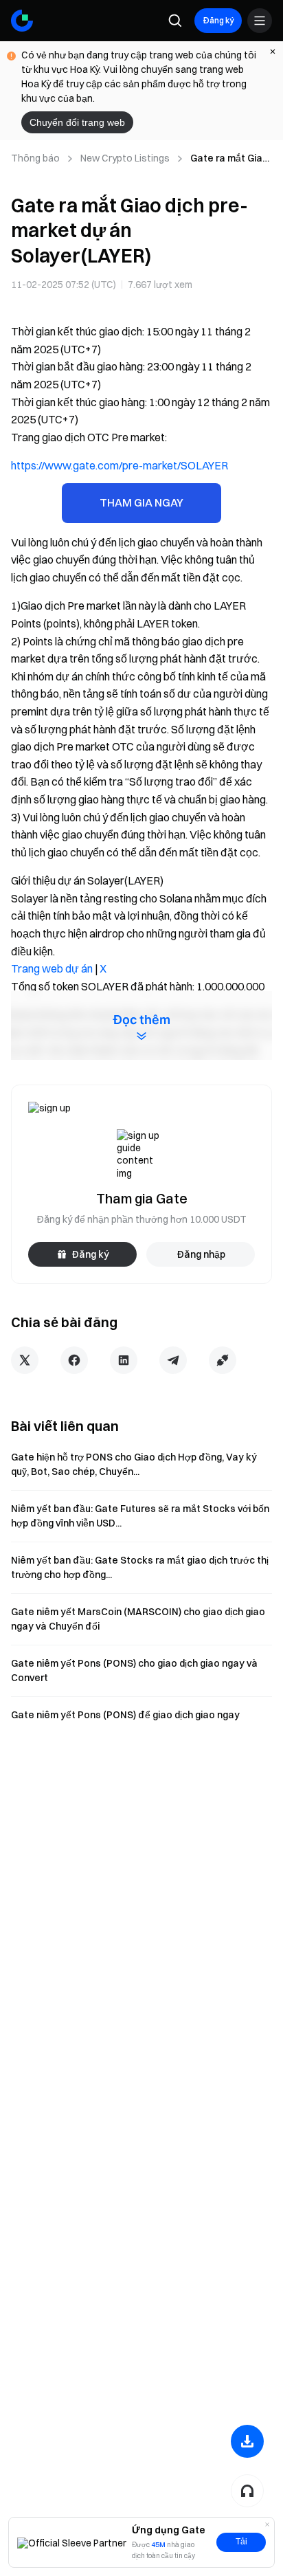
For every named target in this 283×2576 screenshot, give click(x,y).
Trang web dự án (52, 968)
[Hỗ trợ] (247, 2491)
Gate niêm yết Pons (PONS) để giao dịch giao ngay (125, 1715)
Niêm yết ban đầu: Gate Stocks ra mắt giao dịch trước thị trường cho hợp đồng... (140, 1567)
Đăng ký (218, 20)
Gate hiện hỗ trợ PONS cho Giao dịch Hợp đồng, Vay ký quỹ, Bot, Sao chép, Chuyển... (134, 1464)
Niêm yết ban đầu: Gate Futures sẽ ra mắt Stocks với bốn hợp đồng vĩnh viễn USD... (140, 1516)
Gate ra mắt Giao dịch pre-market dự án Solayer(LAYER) (229, 159)
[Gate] (22, 21)
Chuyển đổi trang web (77, 122)
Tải (241, 2542)
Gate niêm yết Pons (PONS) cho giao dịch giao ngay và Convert (134, 1670)
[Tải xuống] (247, 2441)
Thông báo (35, 158)
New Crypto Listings (125, 158)
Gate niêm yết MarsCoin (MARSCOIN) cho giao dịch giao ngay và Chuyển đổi (138, 1619)
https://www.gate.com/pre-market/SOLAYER (120, 465)
